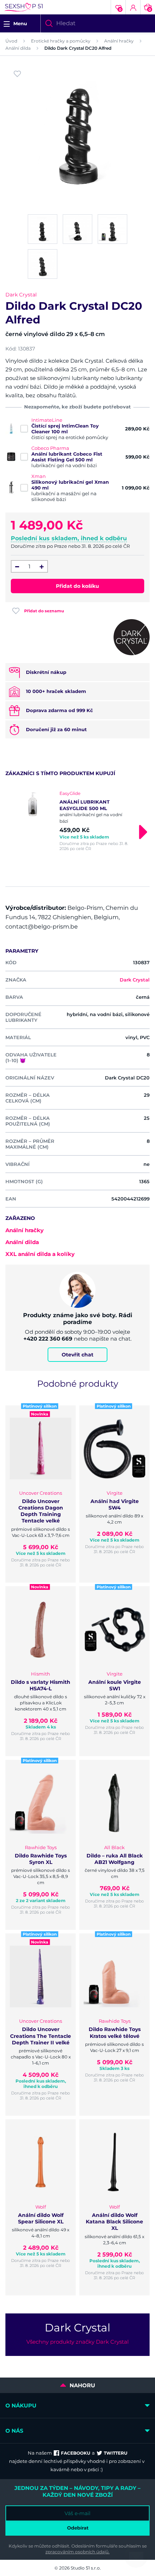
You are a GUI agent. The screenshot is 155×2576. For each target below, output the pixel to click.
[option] (77, 821)
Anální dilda (18, 48)
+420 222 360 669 (48, 1339)
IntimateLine (47, 420)
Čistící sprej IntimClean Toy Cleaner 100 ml (65, 429)
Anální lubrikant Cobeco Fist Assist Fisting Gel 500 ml (67, 457)
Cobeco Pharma (50, 448)
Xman (39, 476)
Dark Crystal (21, 295)
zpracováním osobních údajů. (77, 2552)
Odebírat (78, 2528)
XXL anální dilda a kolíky (40, 1254)
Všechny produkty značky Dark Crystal (77, 2342)
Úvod (11, 41)
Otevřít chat (77, 1355)
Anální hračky (119, 41)
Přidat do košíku (77, 586)
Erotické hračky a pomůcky (61, 41)
